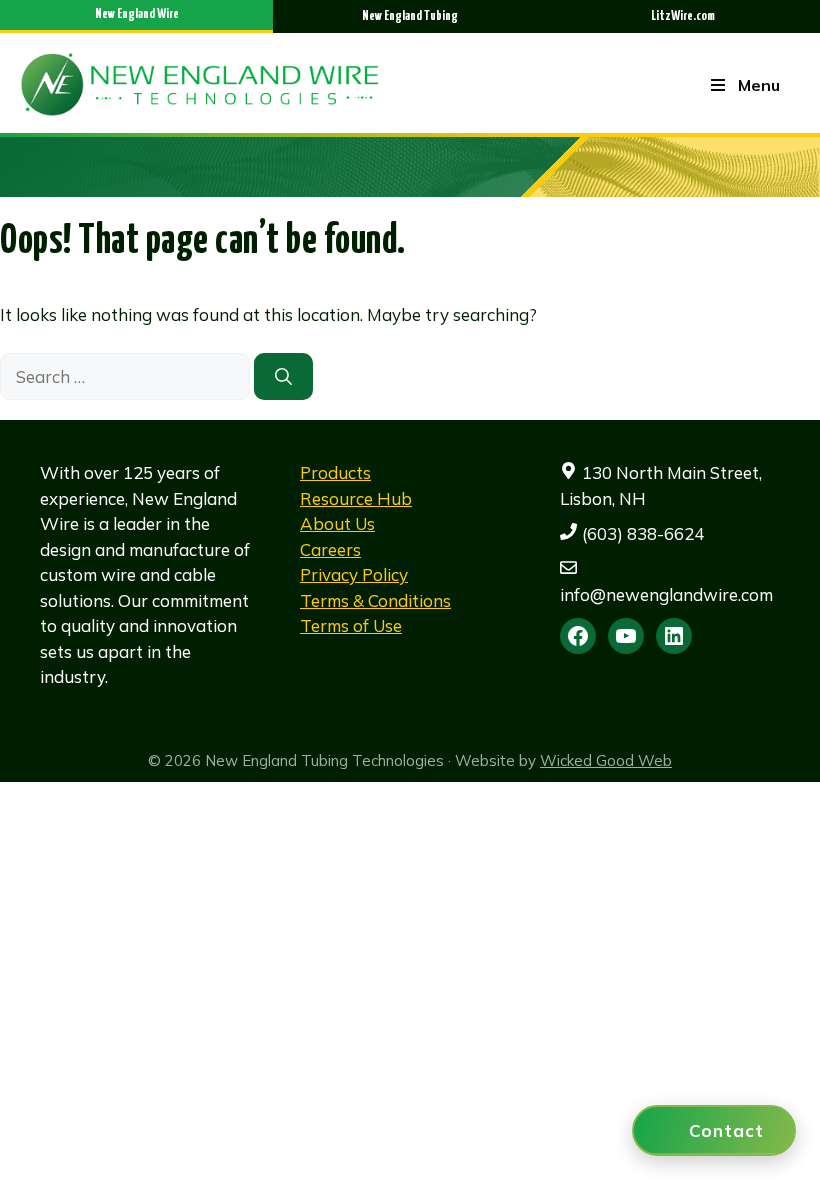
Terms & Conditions (375, 600)
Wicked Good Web (606, 760)
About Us (337, 523)
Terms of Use (351, 625)
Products (335, 472)
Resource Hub (356, 498)
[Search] (283, 377)
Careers (330, 549)
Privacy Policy (354, 574)
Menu (759, 85)
